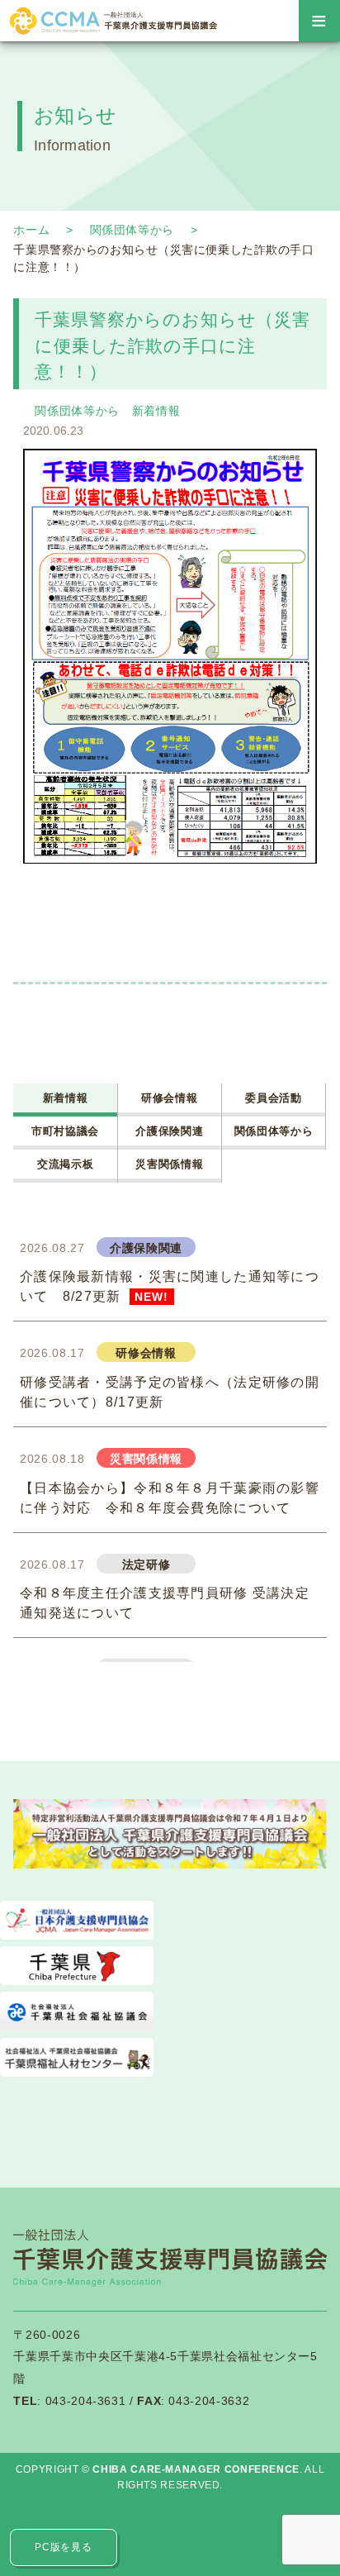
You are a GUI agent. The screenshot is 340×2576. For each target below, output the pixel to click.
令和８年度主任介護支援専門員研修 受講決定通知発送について (165, 1603)
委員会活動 (273, 1098)
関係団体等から (132, 230)
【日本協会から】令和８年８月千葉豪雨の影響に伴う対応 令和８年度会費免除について (170, 1498)
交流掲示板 (65, 1164)
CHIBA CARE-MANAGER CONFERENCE (196, 2469)
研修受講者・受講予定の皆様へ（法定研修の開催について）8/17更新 (170, 1392)
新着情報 (156, 411)
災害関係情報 (169, 1164)
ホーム (31, 230)
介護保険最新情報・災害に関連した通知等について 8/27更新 (170, 1286)
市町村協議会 (65, 1131)
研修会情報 (169, 1098)
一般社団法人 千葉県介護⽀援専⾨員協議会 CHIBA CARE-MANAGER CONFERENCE (112, 21)
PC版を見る (63, 2547)
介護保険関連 (169, 1131)
